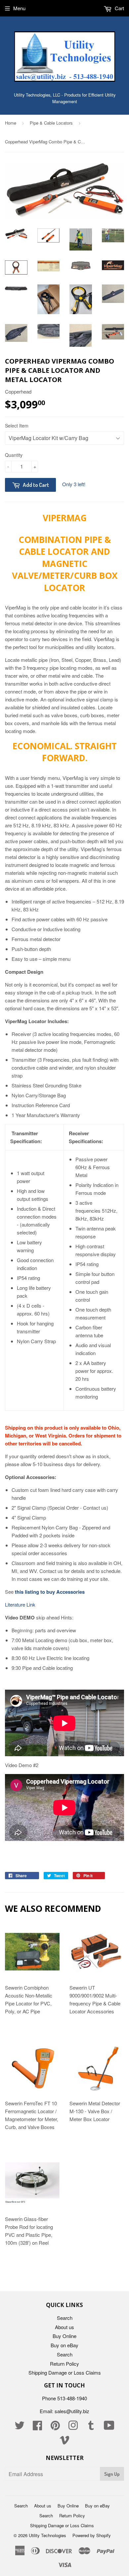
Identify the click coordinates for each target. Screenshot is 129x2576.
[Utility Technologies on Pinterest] (55, 2427)
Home (11, 123)
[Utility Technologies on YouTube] (109, 2427)
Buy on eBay (64, 2345)
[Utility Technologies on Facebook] (37, 2427)
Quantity (14, 455)
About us (64, 2327)
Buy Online (64, 2336)
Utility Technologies (47, 2535)
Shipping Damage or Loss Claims (65, 2372)
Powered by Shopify (92, 2535)
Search (65, 2318)
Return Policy (64, 2364)
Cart (119, 8)
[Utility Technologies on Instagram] (73, 2427)
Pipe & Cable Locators (51, 123)
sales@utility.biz (72, 2411)
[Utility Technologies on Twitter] (20, 2427)
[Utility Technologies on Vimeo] (64, 2442)
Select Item (17, 426)
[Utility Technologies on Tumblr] (91, 2427)
